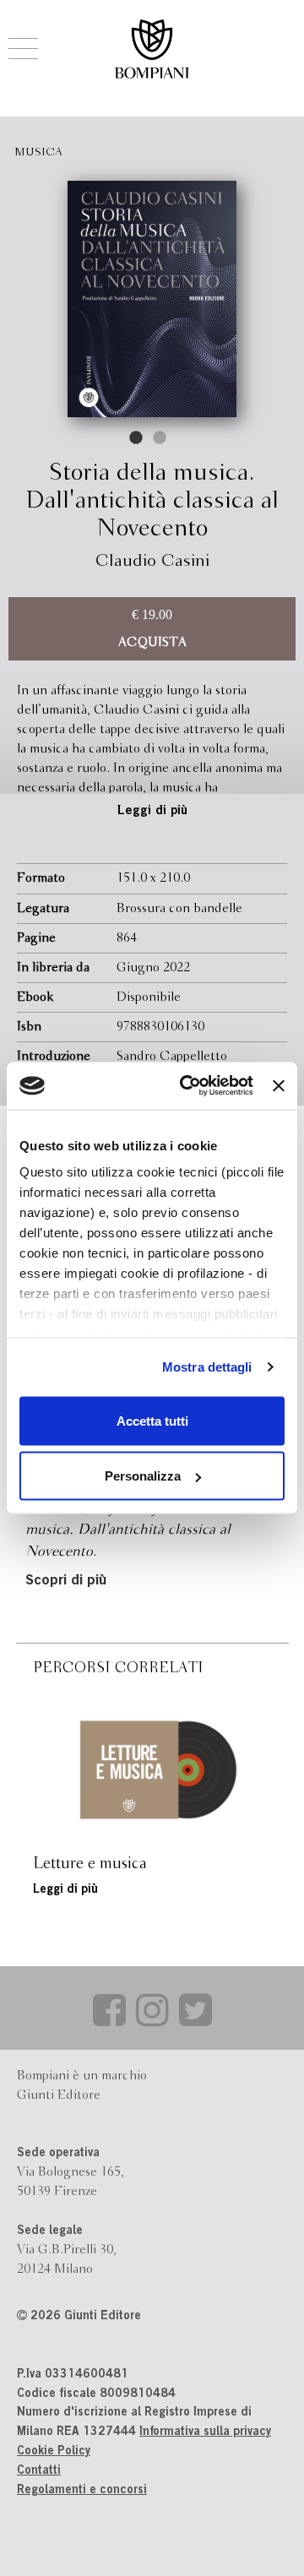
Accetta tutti (152, 1420)
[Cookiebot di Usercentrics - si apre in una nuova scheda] (188, 1086)
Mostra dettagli (207, 1367)
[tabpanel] (152, 299)
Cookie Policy (54, 2452)
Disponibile (149, 997)
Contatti (39, 2471)
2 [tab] (160, 438)
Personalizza (143, 1476)
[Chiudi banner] (279, 1085)
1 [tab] (137, 438)
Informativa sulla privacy (205, 2432)
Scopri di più (66, 1581)
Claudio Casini (152, 561)
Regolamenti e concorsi (82, 2491)
